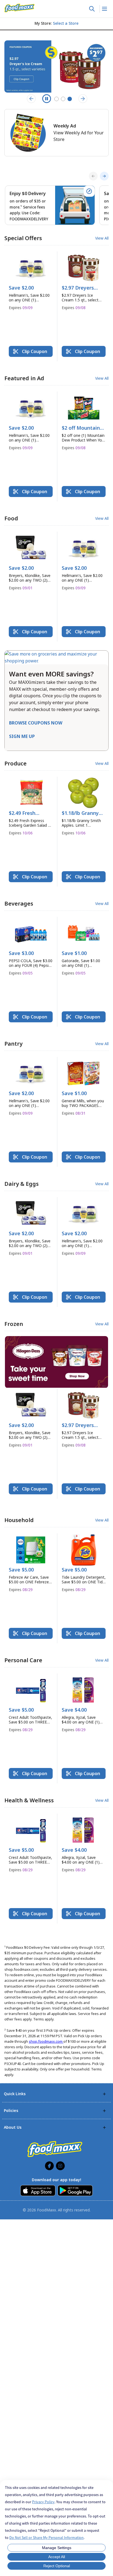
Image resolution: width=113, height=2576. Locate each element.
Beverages (19, 903)
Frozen (14, 1324)
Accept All (57, 2557)
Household (19, 1520)
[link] (19, 8)
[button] (31, 283)
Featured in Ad (24, 378)
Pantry (13, 1044)
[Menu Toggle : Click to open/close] (104, 9)
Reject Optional (57, 2566)
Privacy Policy (43, 2502)
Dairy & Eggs (22, 1184)
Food (11, 518)
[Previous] (93, 176)
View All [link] (102, 238)
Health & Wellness (29, 1800)
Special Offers (23, 238)
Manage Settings (57, 2548)
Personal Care (23, 1660)
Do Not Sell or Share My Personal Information (46, 2538)
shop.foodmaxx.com (46, 2041)
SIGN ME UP (22, 736)
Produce (15, 763)
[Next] (104, 176)
